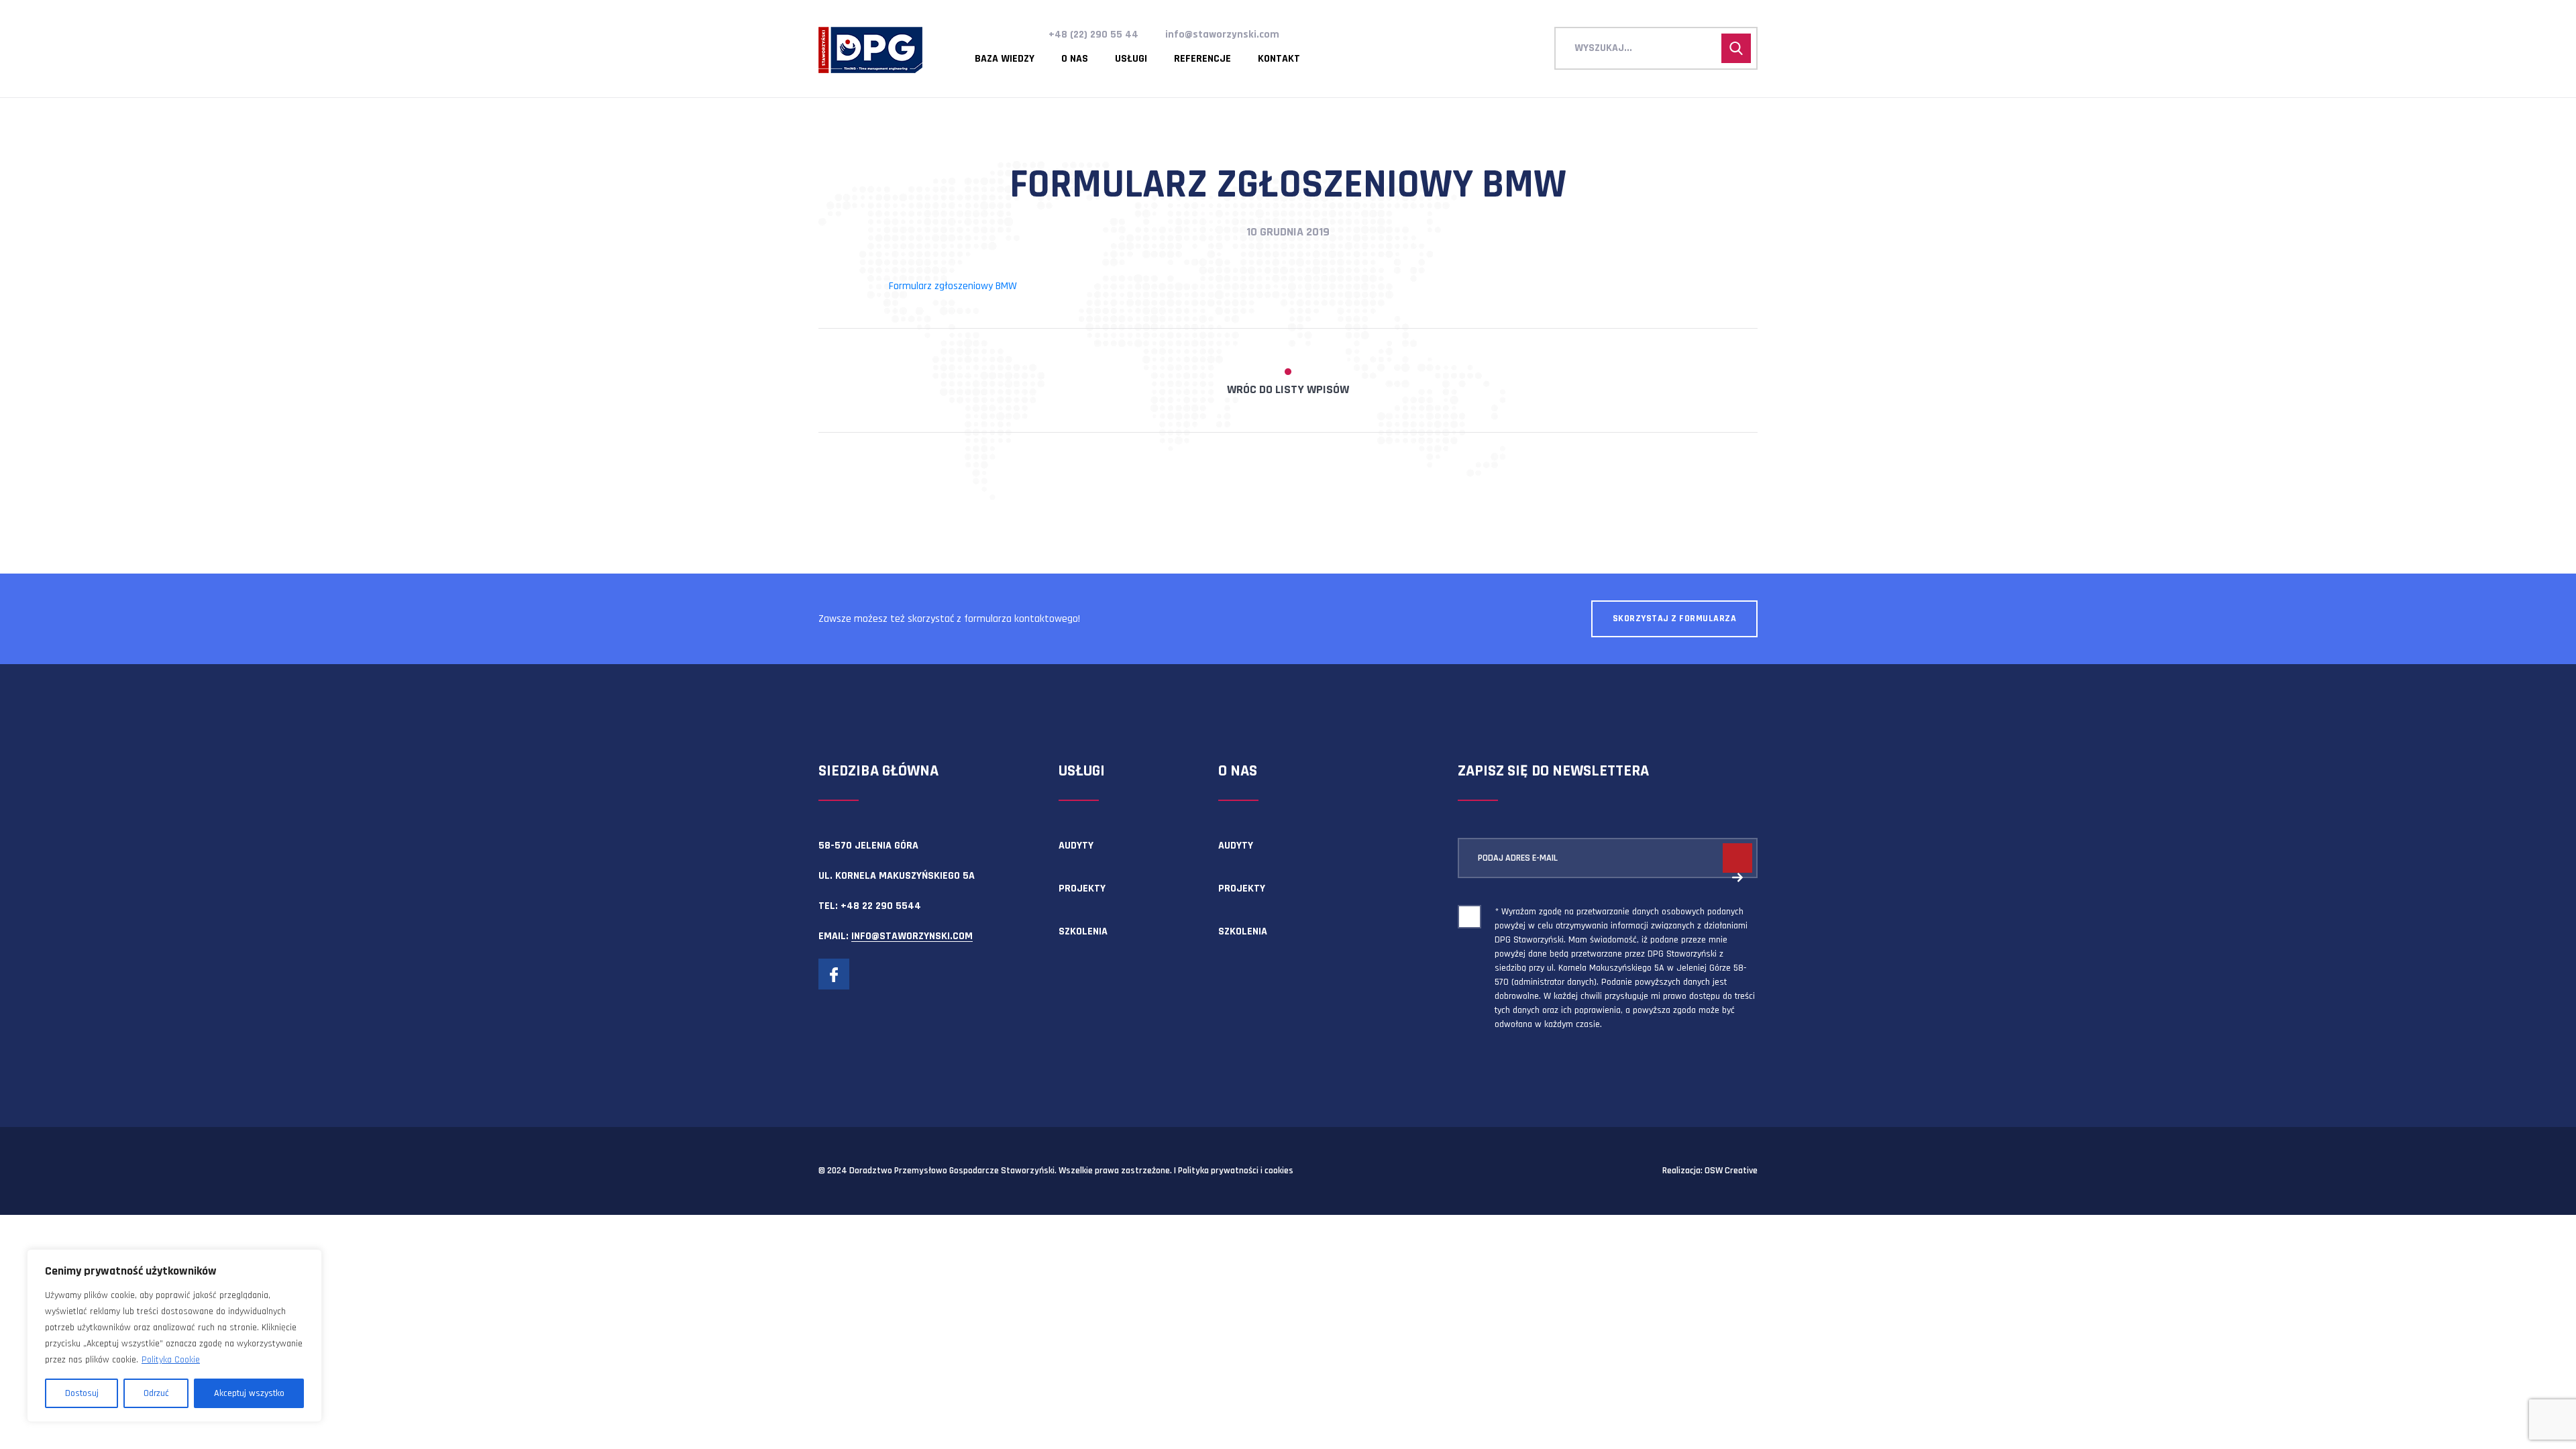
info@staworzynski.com (1222, 35)
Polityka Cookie (171, 1360)
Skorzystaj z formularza (1675, 619)
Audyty (1076, 846)
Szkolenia (1083, 931)
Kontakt (1279, 59)
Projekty (1082, 889)
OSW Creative (1731, 1171)
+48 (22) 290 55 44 (1093, 35)
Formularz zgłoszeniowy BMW (953, 286)
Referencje (1202, 59)
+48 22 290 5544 (881, 906)
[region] (174, 1336)
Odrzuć (156, 1393)
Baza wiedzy (1005, 59)
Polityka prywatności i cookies (1236, 1171)
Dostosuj (82, 1393)
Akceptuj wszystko (249, 1393)
